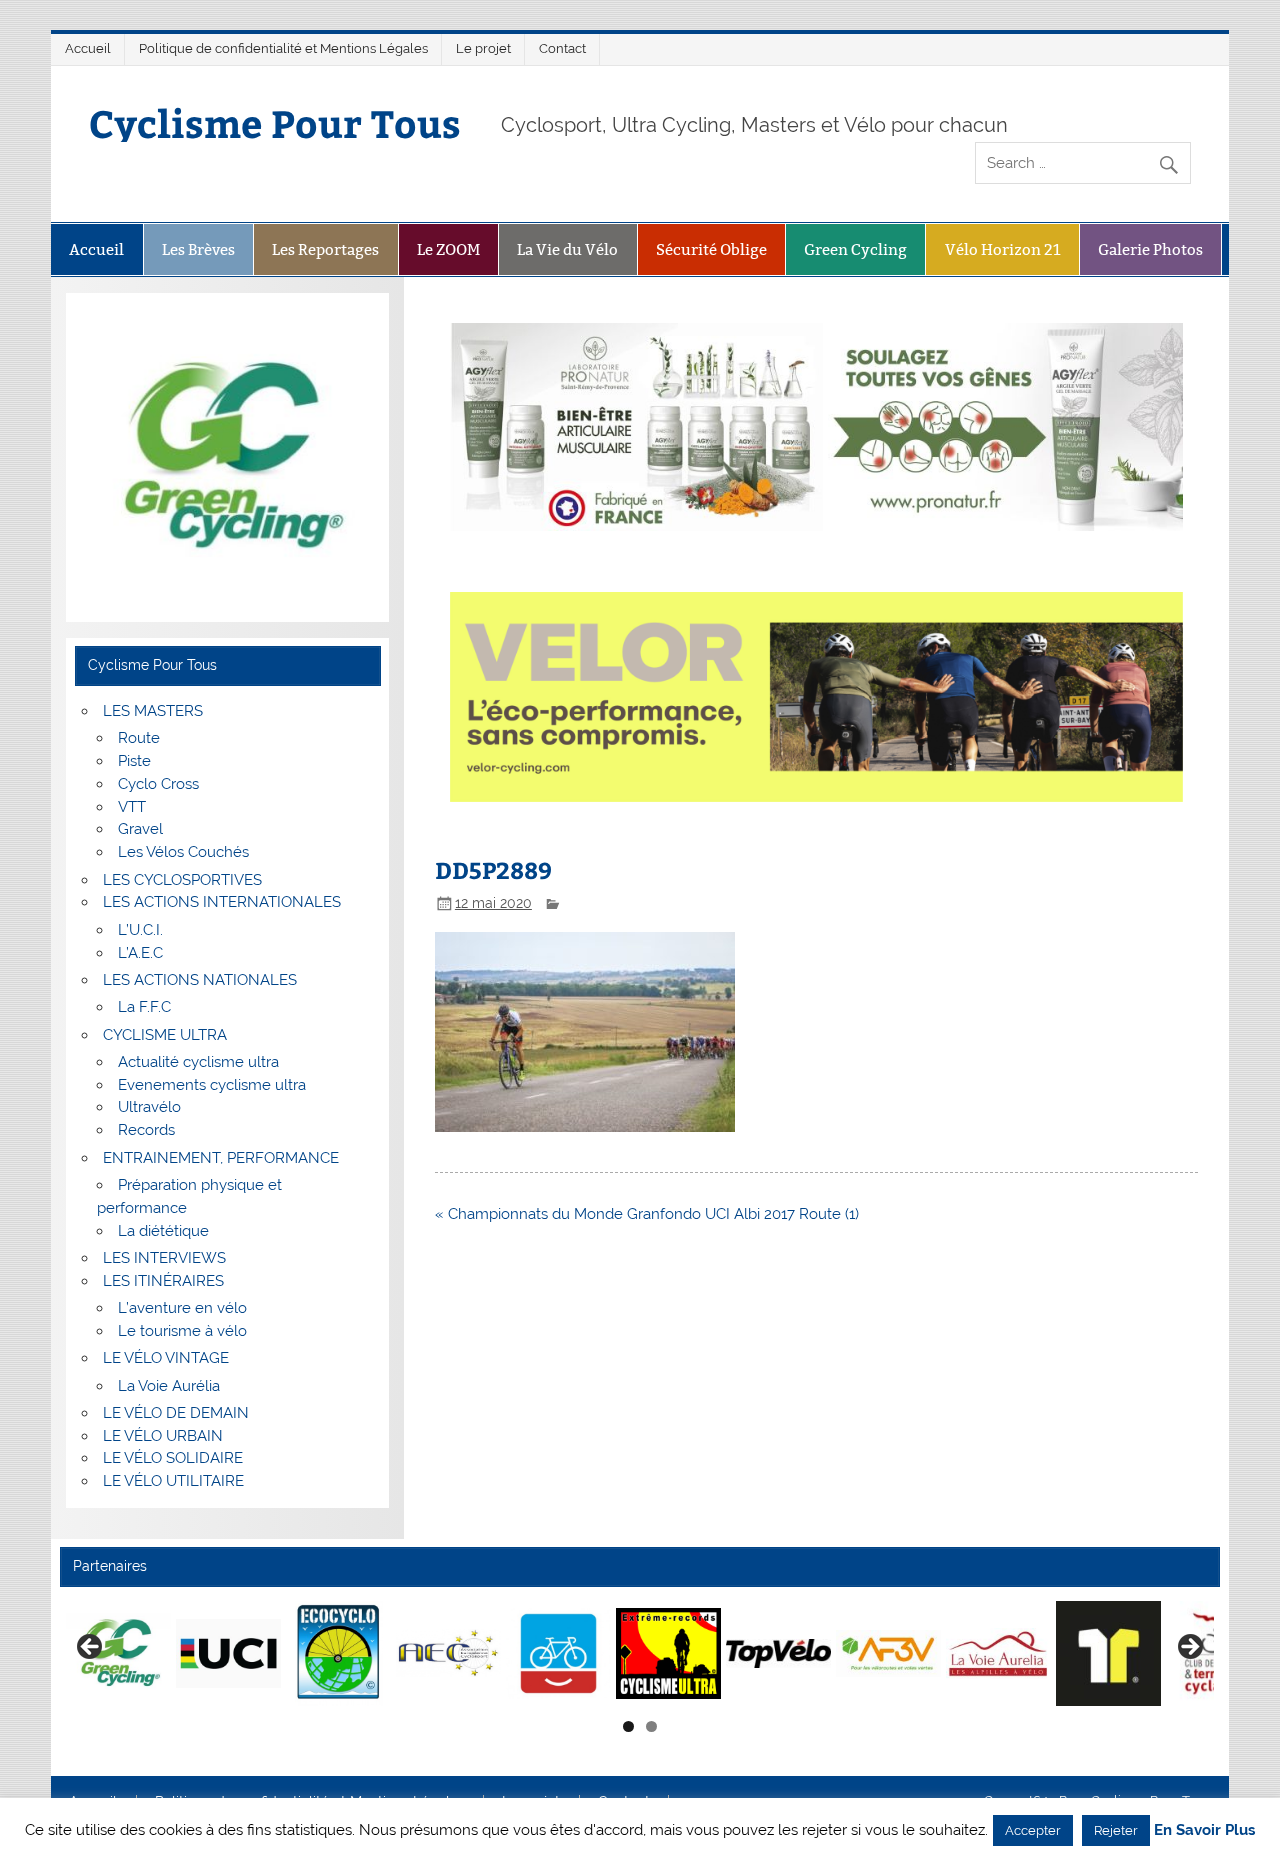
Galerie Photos (1150, 249)
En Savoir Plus (1204, 1830)
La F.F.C (144, 1007)
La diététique (163, 1231)
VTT (132, 807)
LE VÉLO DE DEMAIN (176, 1413)
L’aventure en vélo (182, 1308)
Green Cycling (855, 249)
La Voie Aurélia (169, 1386)
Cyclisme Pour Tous (275, 122)
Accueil (88, 48)
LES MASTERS (153, 711)
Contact (562, 48)
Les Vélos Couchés (183, 852)
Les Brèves (198, 249)
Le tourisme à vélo (182, 1331)
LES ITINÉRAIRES (163, 1281)
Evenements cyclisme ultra (212, 1085)
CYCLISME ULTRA (165, 1035)
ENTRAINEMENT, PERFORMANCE (221, 1158)
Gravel (140, 829)
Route (139, 738)
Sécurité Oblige (711, 249)
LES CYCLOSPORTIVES (182, 880)
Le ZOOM (448, 249)
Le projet (483, 48)
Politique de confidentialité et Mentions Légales (283, 48)
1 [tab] (628, 1726)
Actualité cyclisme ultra (198, 1062)
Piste (134, 761)
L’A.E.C (140, 953)
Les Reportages (325, 249)
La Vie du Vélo (567, 249)
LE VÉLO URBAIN (163, 1436)
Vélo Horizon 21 (1003, 249)
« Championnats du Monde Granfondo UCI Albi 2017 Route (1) (647, 1214)
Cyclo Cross (158, 784)
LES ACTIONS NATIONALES (200, 980)
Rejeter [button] (1116, 1830)
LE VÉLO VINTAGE (166, 1358)
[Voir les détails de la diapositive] (118, 1653)
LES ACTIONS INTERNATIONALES (222, 902)
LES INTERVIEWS (164, 1258)
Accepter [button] (1033, 1830)
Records (146, 1130)
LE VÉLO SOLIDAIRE (173, 1458)
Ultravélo (149, 1107)
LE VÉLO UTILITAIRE (173, 1481)
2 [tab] (651, 1726)
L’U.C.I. (140, 930)
